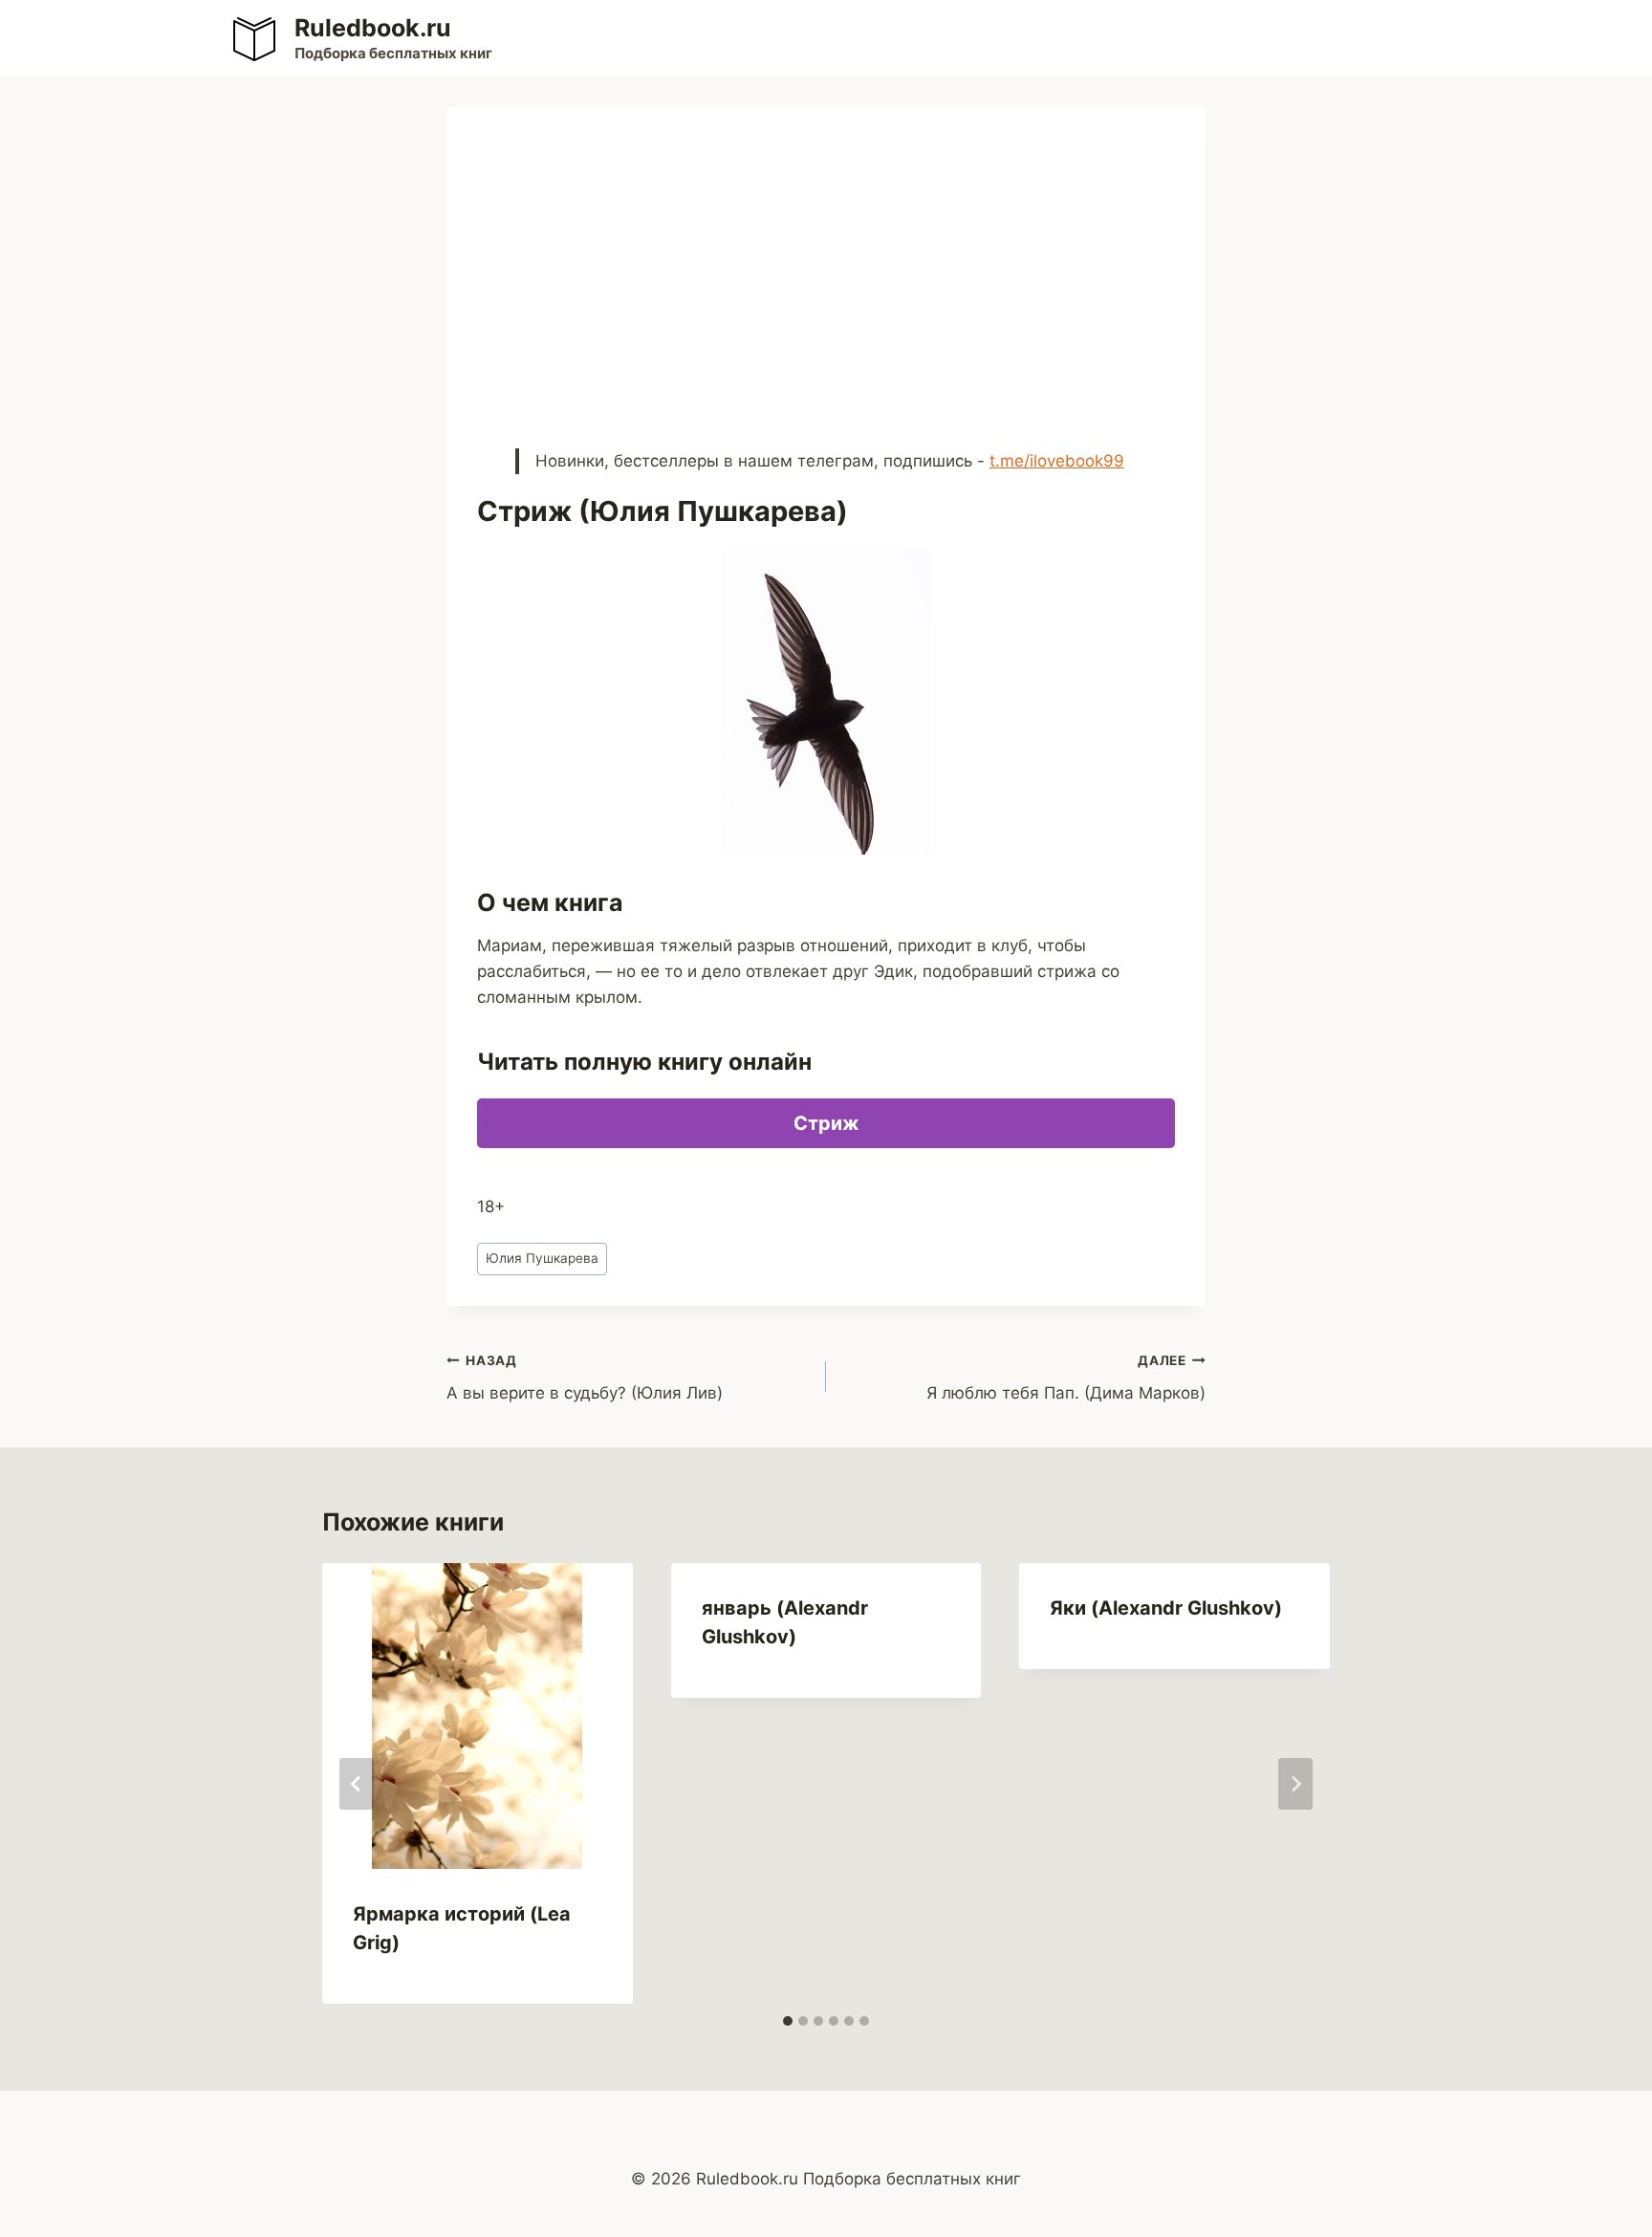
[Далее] (1295, 1784)
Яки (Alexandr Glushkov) (1166, 1608)
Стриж (826, 1123)
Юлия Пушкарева (542, 1258)
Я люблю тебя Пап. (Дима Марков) (1066, 1378)
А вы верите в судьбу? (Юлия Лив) (585, 1378)
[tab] (788, 2021)
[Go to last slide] (357, 1784)
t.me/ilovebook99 (1057, 461)
